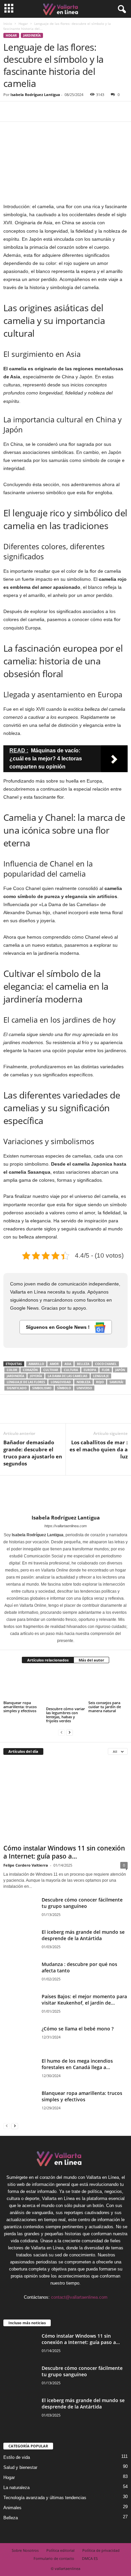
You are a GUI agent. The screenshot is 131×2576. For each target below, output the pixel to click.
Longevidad (61, 1382)
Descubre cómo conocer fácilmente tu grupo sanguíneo (82, 1903)
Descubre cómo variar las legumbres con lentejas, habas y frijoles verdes (65, 1715)
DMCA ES (90, 2558)
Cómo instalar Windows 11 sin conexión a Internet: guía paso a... (64, 1852)
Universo (84, 1388)
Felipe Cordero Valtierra (26, 1865)
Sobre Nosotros (25, 2550)
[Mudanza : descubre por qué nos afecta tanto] (20, 1974)
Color (12, 1370)
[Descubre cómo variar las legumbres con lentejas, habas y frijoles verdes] (66, 1688)
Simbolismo (42, 1388)
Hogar (23, 24)
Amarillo (36, 1364)
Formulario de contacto (54, 2558)
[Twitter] (26, 111)
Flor (106, 1370)
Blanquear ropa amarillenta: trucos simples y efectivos (20, 1707)
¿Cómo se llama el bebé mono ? (78, 2029)
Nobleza (83, 1382)
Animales (12, 2508)
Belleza (83, 1364)
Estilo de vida (17, 2457)
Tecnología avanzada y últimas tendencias (45, 2498)
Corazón (30, 1370)
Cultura (71, 1370)
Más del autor (91, 1660)
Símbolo (64, 1388)
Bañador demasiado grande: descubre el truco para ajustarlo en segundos (33, 1453)
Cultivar (51, 1370)
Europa (90, 1370)
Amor (54, 1364)
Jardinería (32, 35)
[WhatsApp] (56, 111)
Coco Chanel (106, 1364)
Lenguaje (101, 1376)
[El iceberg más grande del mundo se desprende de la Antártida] (20, 1946)
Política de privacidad (101, 2550)
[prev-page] (61, 1732)
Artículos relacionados (48, 1660)
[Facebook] (10, 111)
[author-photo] (65, 1495)
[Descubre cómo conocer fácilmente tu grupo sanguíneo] (20, 1909)
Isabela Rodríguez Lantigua (35, 95)
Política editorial (60, 2550)
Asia (68, 1364)
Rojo (100, 1382)
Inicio (8, 24)
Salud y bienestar (20, 2467)
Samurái (116, 1382)
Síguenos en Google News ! (58, 1327)
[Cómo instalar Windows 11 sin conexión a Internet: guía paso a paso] (65, 1801)
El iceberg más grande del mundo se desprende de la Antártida (83, 1935)
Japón (120, 1370)
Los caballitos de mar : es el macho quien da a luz (99, 1449)
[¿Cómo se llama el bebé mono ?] (20, 2038)
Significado (17, 1388)
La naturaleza (16, 2488)
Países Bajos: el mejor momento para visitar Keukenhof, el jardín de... (84, 2000)
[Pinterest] (41, 111)
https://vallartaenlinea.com (65, 1526)
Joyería (36, 1376)
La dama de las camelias (68, 1376)
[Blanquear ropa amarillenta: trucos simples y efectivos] (23, 1685)
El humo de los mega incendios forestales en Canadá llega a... (77, 2064)
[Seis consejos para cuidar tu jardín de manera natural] (108, 1685)
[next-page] (70, 1732)
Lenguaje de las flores (26, 1382)
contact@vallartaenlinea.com (79, 2297)
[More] (72, 111)
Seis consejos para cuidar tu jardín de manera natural (105, 1707)
